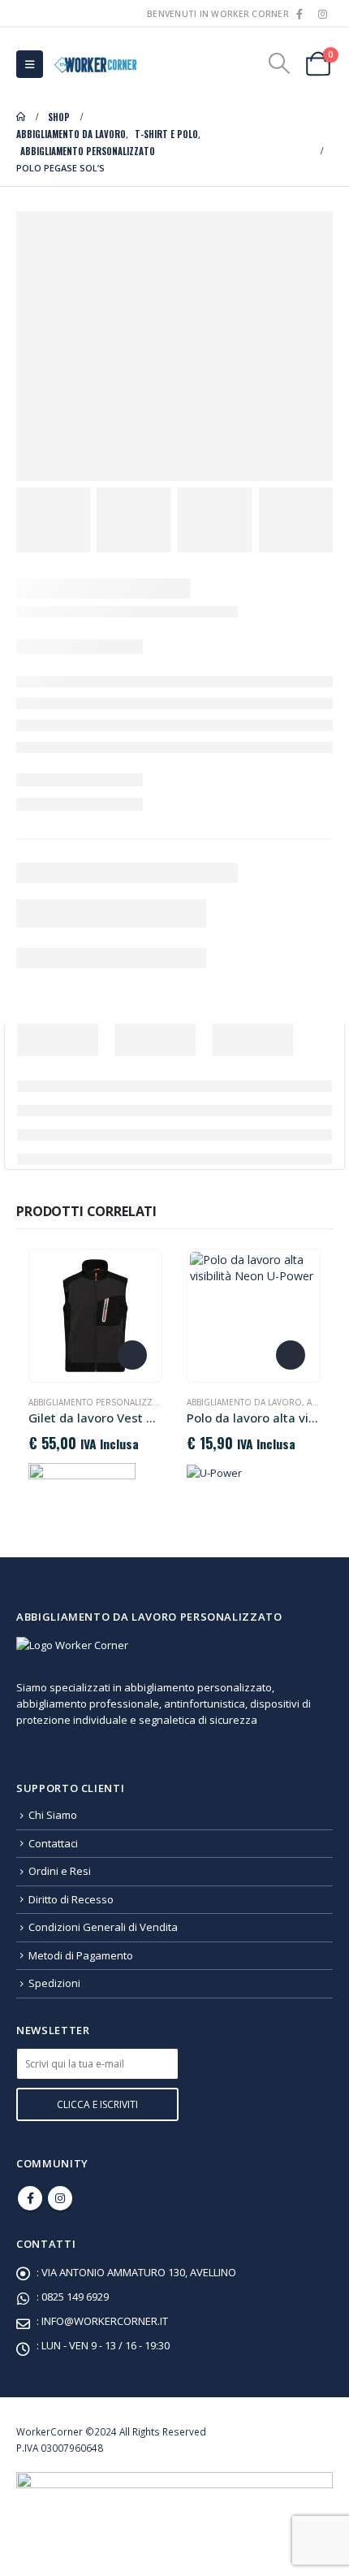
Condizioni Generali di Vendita (103, 1927)
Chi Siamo (53, 1815)
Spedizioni (54, 1983)
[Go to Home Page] (21, 117)
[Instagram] (322, 14)
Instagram (60, 2198)
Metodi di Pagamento (81, 1955)
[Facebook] (299, 14)
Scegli (132, 1355)
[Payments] (174, 2499)
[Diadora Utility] (82, 1479)
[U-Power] (214, 1472)
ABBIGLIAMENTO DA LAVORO (244, 1402)
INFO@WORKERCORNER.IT (105, 2321)
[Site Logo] (94, 64)
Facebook (30, 2198)
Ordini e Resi (60, 1871)
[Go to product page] (95, 1315)
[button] (30, 64)
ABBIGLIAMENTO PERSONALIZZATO (99, 1402)
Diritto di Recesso (71, 1899)
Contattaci (53, 1843)
